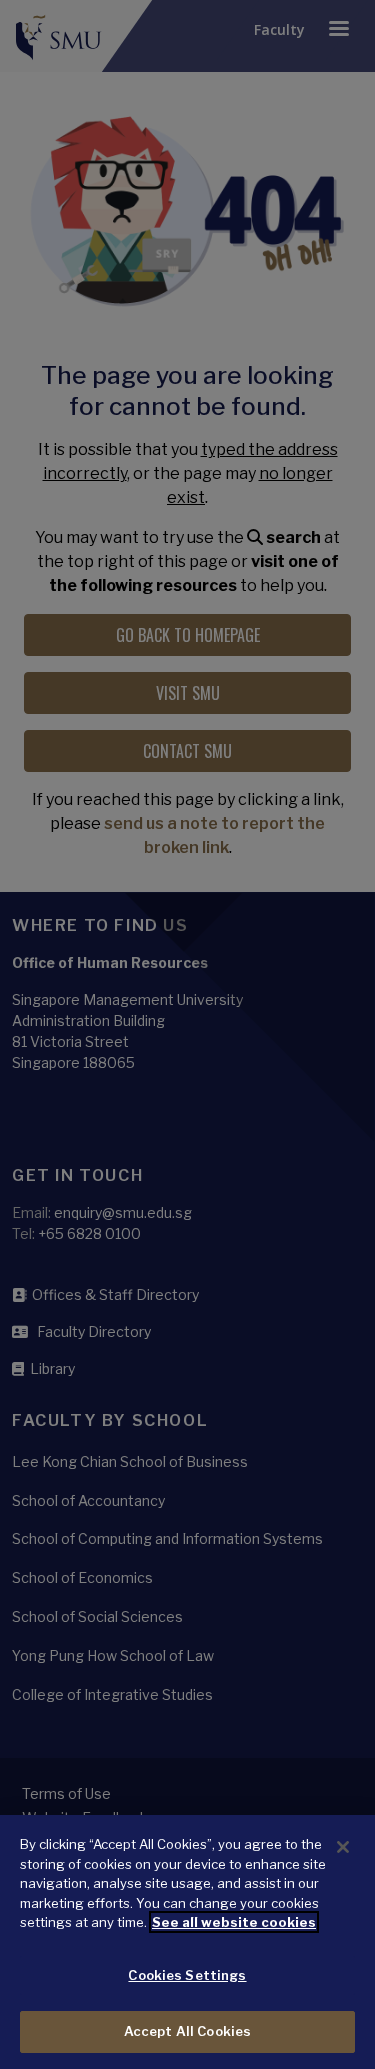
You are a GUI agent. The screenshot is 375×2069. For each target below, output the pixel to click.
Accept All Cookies (187, 2031)
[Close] (343, 1847)
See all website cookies (234, 1922)
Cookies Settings (187, 1975)
